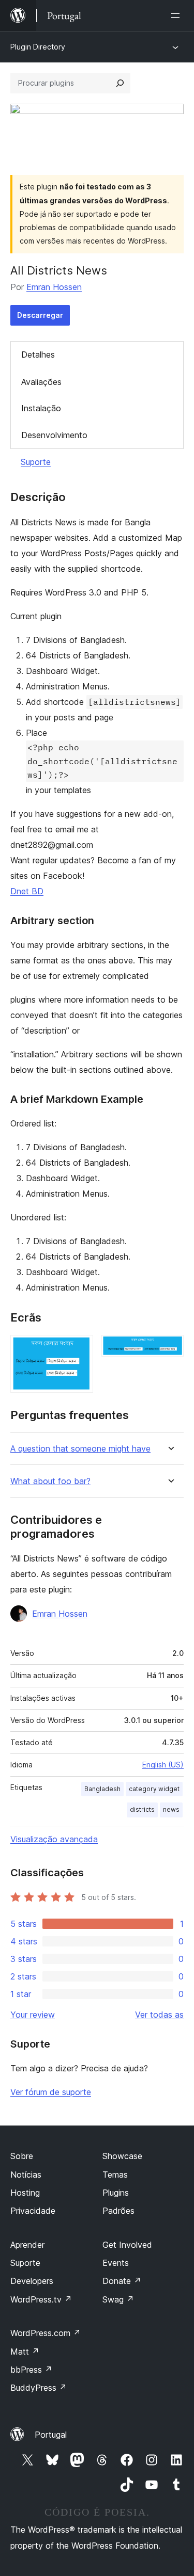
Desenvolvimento (54, 435)
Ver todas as (159, 2015)
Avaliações (41, 382)
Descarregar (40, 315)
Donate (122, 2281)
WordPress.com (46, 2333)
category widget (154, 1789)
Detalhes (38, 355)
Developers (32, 2281)
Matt (25, 2352)
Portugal (51, 2435)
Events (116, 2263)
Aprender (27, 2245)
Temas (115, 2175)
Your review (33, 2015)
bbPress (31, 2370)
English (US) (163, 1765)
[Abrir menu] (177, 15)
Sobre (22, 2156)
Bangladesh (102, 1789)
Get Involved (127, 2245)
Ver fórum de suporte (51, 2092)
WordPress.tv (41, 2299)
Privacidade (33, 2211)
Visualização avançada (54, 1839)
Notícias (26, 2175)
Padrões (118, 2211)
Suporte (36, 462)
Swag (118, 2299)
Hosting (25, 2193)
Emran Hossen (54, 287)
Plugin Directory (38, 47)
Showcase (122, 2156)
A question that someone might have (80, 1449)
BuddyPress (39, 2388)
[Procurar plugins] (120, 83)
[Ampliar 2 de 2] (170, 1349)
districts (142, 1809)
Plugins (116, 2193)
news (171, 1809)
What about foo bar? (50, 1481)
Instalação (41, 408)
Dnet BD (27, 891)
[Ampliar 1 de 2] (79, 1349)
